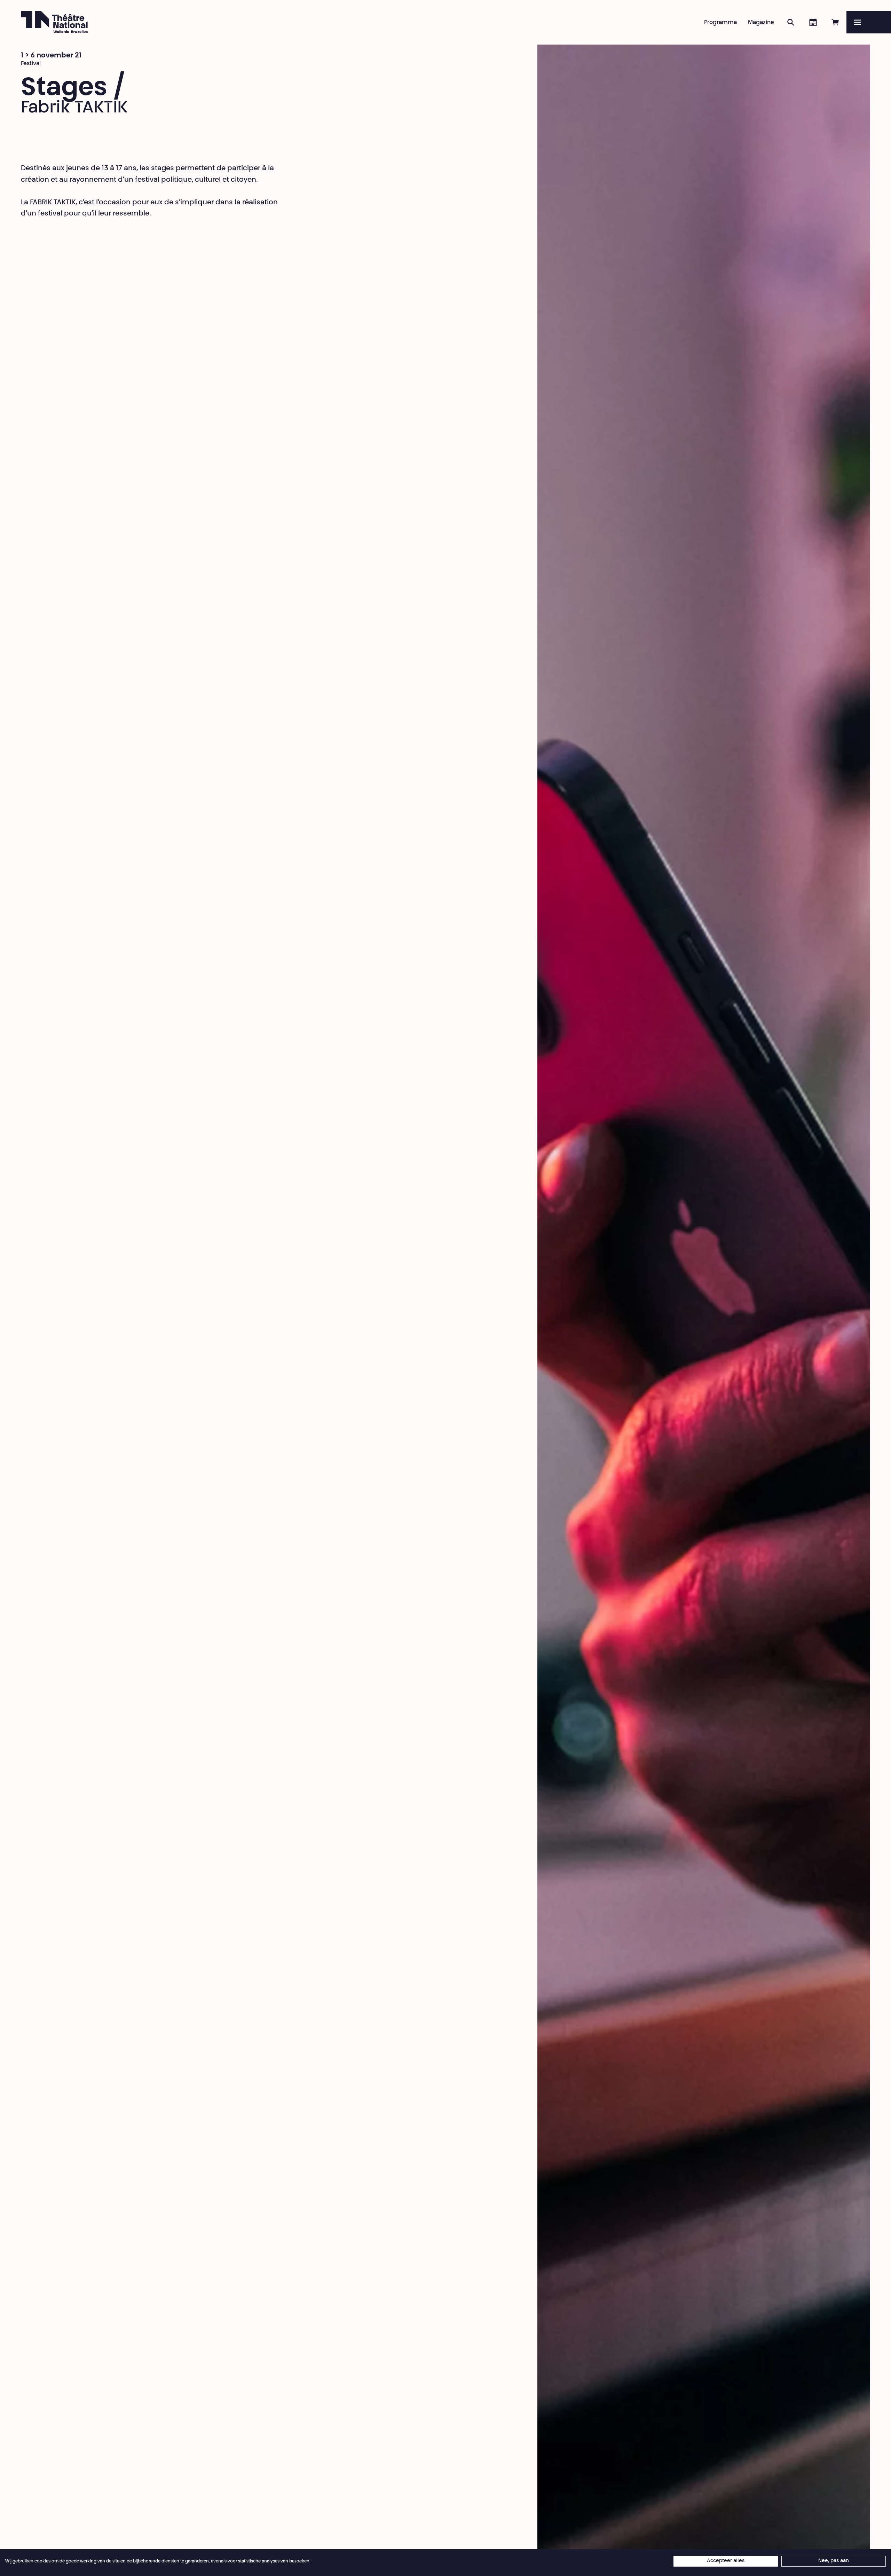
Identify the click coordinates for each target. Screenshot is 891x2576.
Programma (720, 23)
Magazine (761, 23)
